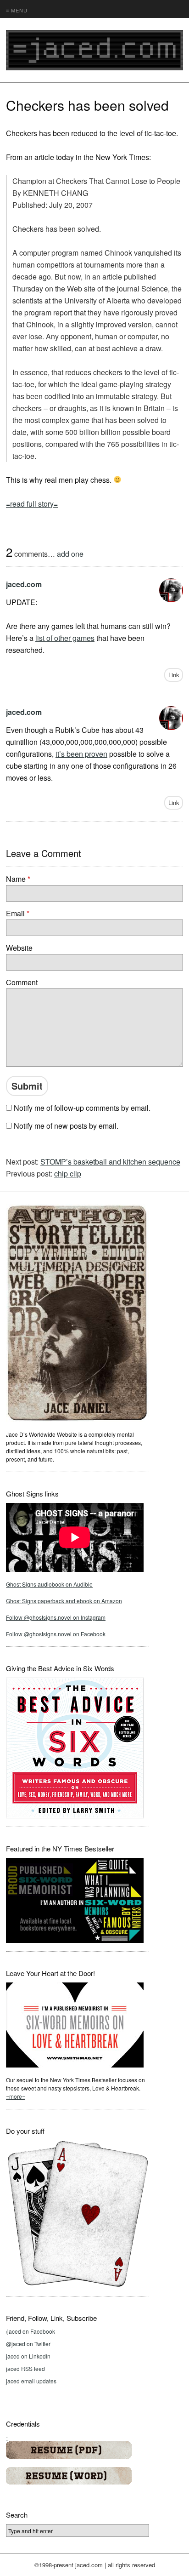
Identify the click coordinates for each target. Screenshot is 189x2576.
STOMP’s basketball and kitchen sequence (110, 1162)
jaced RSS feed (25, 2368)
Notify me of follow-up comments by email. (82, 1108)
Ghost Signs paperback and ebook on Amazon (64, 1601)
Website (19, 948)
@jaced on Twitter (28, 2344)
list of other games (65, 638)
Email (18, 913)
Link (174, 675)
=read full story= (32, 504)
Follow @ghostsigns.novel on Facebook (56, 1634)
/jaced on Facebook (31, 2331)
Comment (22, 982)
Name (18, 879)
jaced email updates (31, 2381)
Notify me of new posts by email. (66, 1126)
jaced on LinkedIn (28, 2356)
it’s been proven (81, 754)
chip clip (68, 1174)
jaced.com (24, 584)
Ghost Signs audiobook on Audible (49, 1584)
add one (70, 554)
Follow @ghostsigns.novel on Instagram (56, 1617)
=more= (16, 2096)
